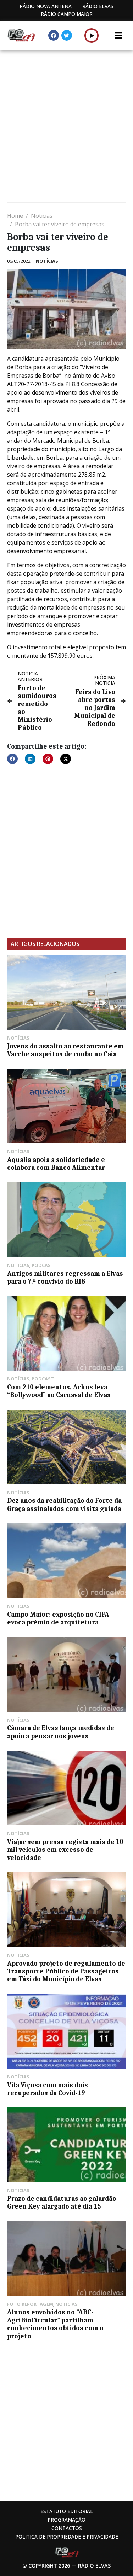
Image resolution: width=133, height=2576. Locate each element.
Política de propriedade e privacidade (67, 2537)
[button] (92, 35)
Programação (66, 2520)
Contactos (67, 2528)
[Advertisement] (66, 127)
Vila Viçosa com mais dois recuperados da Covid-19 (48, 2089)
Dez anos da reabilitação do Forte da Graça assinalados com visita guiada (64, 1505)
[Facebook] (54, 35)
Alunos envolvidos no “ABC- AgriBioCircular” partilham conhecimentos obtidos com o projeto (55, 2324)
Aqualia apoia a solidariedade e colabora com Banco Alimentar (56, 1164)
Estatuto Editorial (67, 2511)
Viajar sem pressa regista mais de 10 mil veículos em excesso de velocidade (65, 1850)
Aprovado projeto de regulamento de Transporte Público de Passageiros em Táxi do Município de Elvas (66, 1972)
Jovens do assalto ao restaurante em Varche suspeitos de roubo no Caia (65, 1050)
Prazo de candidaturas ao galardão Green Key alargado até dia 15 (62, 2203)
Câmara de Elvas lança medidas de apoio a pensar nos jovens (61, 1732)
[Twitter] (67, 35)
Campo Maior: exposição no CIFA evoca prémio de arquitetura (58, 1618)
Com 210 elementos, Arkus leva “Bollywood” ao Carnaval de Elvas (59, 1391)
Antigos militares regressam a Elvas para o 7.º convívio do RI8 (65, 1278)
